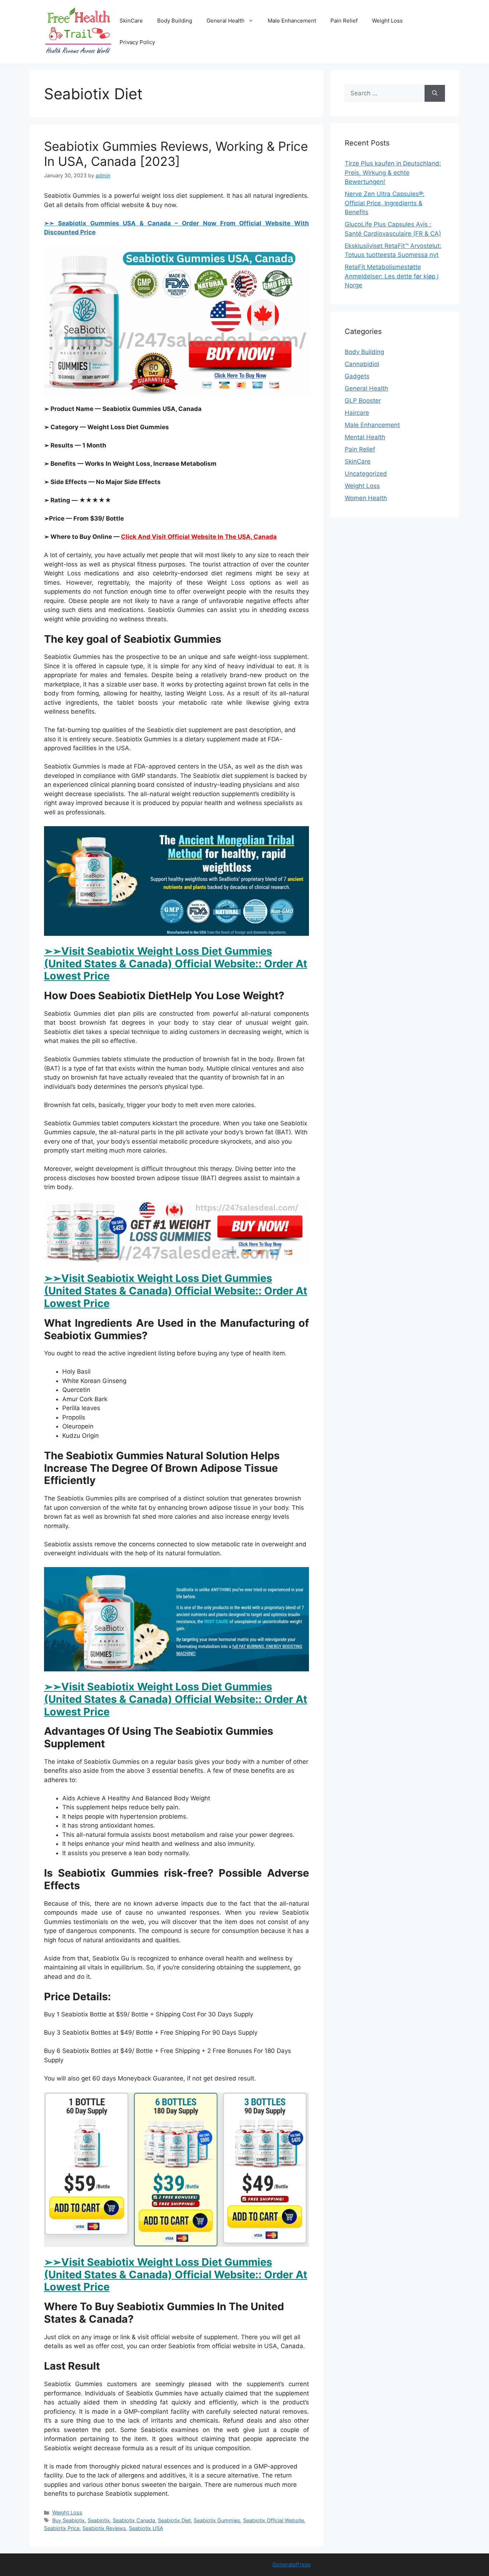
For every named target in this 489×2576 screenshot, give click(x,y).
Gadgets (357, 376)
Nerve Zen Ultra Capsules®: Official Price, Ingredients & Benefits (385, 203)
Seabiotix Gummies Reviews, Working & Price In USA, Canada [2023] (176, 154)
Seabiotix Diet (174, 2520)
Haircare (357, 413)
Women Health (366, 498)
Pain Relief (344, 21)
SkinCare (131, 21)
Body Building (175, 21)
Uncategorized (366, 474)
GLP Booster (363, 401)
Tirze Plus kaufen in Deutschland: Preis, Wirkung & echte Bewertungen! (393, 173)
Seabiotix (99, 2520)
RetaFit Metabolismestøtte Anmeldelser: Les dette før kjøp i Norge (392, 276)
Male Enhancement (292, 21)
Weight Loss (387, 21)
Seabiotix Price (62, 2528)
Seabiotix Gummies (217, 2520)
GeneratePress (292, 2564)
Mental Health (365, 437)
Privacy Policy (137, 42)
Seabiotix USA (146, 2528)
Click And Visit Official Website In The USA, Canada (199, 537)
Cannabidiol (362, 364)
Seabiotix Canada (134, 2520)
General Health (226, 21)
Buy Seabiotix (69, 2520)
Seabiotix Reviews (104, 2528)
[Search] (435, 94)
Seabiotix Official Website (273, 2520)
